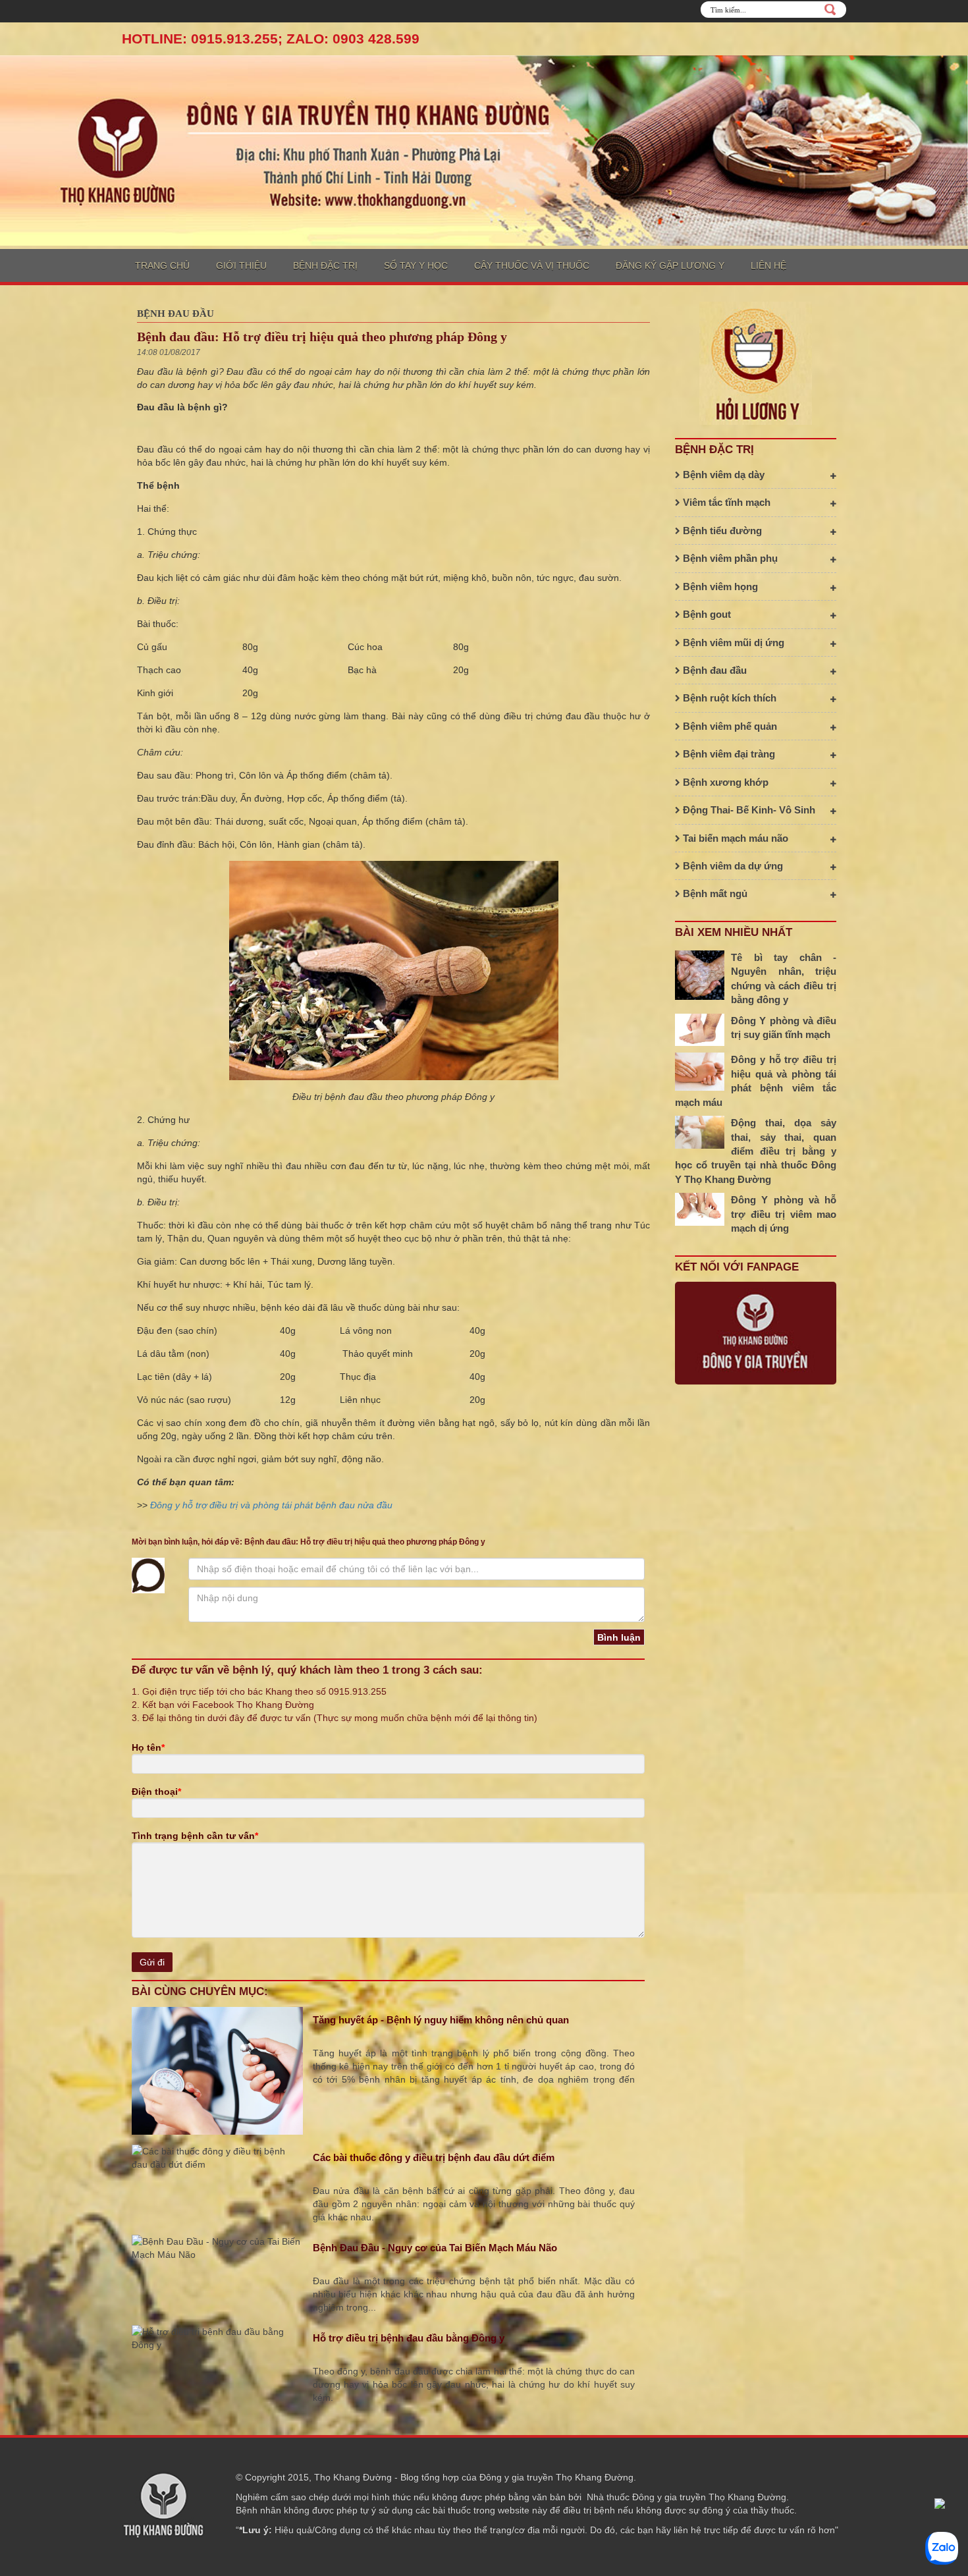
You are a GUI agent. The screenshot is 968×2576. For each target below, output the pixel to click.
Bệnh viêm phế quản (729, 726)
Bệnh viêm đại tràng (728, 754)
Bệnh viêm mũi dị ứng (732, 643)
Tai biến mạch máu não (734, 838)
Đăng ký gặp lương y (670, 265)
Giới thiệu (241, 265)
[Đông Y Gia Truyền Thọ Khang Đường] (484, 150)
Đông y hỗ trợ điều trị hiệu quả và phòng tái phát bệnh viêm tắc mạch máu (756, 1081)
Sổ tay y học (416, 265)
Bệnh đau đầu (175, 314)
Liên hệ (768, 265)
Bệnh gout (706, 614)
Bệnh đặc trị (325, 265)
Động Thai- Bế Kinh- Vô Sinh (748, 810)
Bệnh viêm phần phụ (729, 558)
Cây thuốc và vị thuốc (532, 265)
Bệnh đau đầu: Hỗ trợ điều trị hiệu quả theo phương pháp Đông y (322, 337)
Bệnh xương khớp (724, 782)
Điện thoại (156, 1792)
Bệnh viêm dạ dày (722, 475)
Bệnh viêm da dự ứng (732, 866)
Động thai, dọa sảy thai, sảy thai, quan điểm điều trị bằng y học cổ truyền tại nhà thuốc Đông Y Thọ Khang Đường (756, 1151)
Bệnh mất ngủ (714, 893)
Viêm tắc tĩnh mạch (725, 502)
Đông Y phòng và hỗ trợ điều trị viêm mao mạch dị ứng (784, 1214)
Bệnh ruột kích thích (728, 698)
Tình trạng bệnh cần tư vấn (195, 1836)
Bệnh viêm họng (719, 587)
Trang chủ (162, 265)
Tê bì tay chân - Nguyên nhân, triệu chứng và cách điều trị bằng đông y (784, 978)
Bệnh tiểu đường (721, 531)
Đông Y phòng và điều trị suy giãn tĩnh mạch (784, 1028)
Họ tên (148, 1747)
